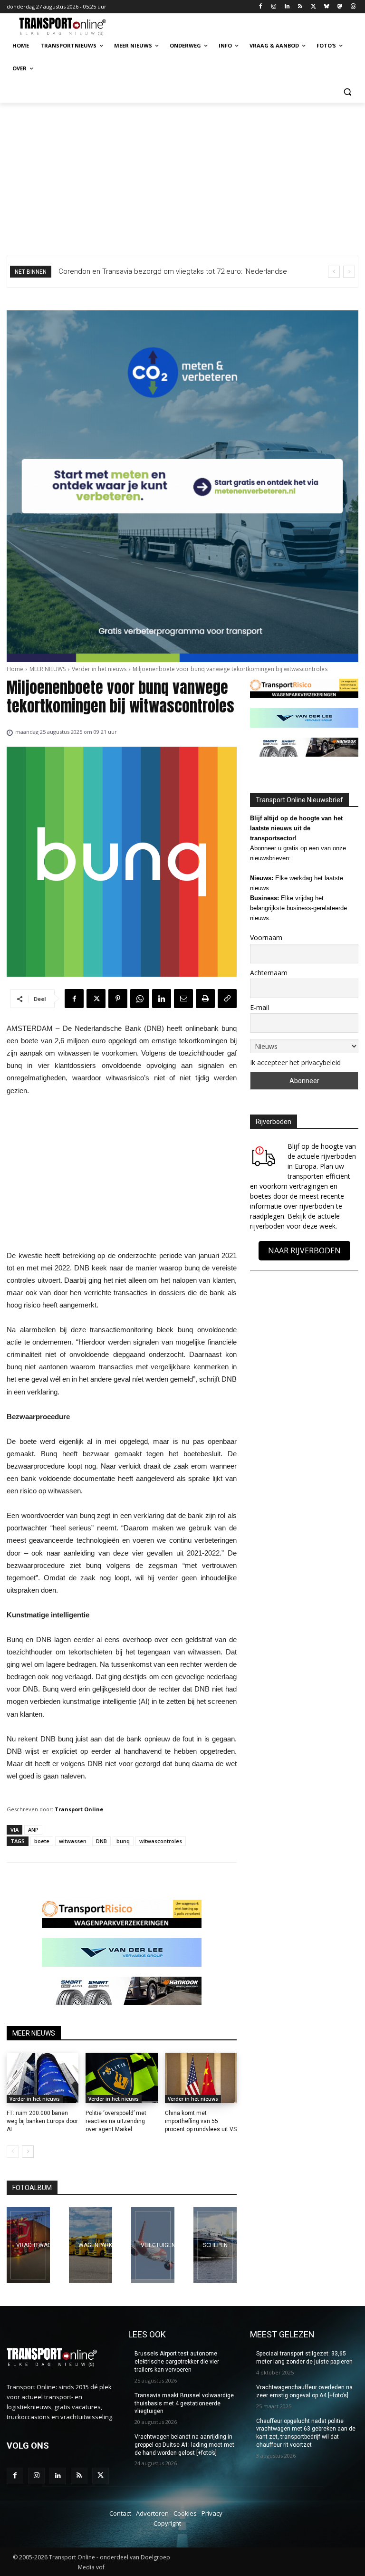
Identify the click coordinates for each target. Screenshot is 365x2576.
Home (15, 669)
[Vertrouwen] (215, 2245)
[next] (349, 272)
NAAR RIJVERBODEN (304, 1250)
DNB (101, 1841)
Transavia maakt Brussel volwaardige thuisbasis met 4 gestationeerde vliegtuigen (184, 2403)
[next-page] (28, 2152)
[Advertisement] (182, 174)
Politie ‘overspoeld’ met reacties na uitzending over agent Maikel (116, 2121)
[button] (347, 91)
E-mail (259, 1007)
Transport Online (79, 1809)
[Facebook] (261, 7)
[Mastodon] (340, 7)
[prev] (334, 272)
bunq (123, 1841)
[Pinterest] (118, 999)
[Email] (183, 999)
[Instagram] (274, 7)
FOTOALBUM (32, 2188)
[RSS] (300, 7)
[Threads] (353, 7)
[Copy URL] (227, 999)
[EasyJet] (153, 2245)
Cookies (185, 2513)
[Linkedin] (287, 7)
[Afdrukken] (205, 999)
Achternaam (269, 973)
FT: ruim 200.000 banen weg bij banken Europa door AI (42, 2121)
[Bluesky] (327, 7)
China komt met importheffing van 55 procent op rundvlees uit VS (201, 2121)
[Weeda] (28, 2245)
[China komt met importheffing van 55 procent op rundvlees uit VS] (201, 2078)
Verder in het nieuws (99, 669)
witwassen (73, 1841)
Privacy (212, 2513)
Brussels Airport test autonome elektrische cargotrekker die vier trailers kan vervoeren (177, 2362)
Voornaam (266, 937)
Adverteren (152, 2513)
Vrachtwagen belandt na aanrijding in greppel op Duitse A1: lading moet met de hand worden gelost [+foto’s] (184, 2445)
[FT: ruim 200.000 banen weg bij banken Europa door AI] (43, 2078)
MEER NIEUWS (48, 669)
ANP (33, 1830)
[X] (313, 7)
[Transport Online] (71, 27)
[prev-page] (13, 2152)
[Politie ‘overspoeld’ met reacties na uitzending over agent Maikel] (121, 2078)
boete (42, 1841)
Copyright (167, 2523)
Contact (120, 2513)
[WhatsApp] (140, 999)
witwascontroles (161, 1841)
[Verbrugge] (91, 2245)
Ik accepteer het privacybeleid (295, 1062)
